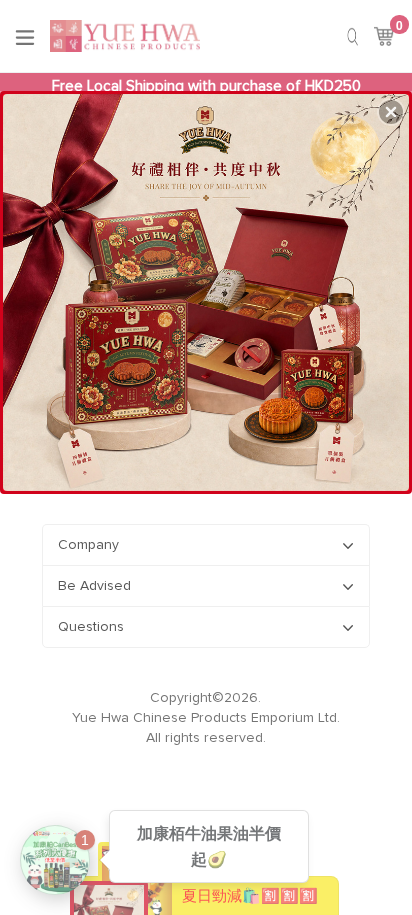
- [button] (208, 288)
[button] (391, 112)
